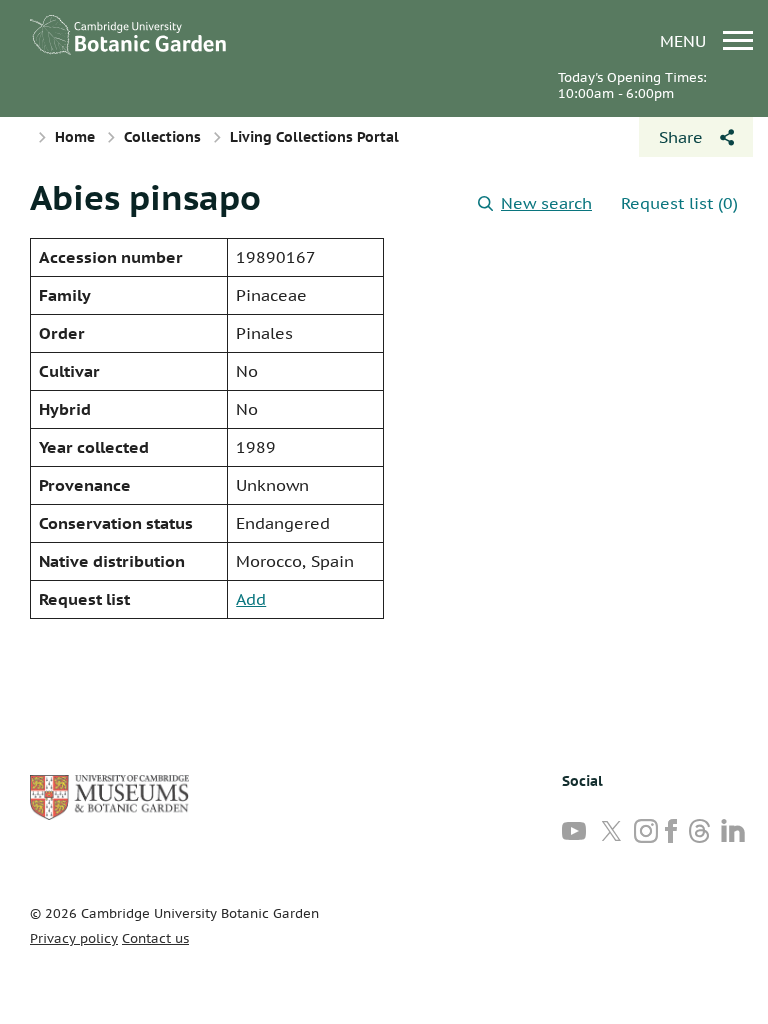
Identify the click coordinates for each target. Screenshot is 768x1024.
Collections (162, 137)
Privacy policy (74, 938)
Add (251, 599)
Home (75, 137)
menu (685, 40)
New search (546, 203)
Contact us (155, 938)
